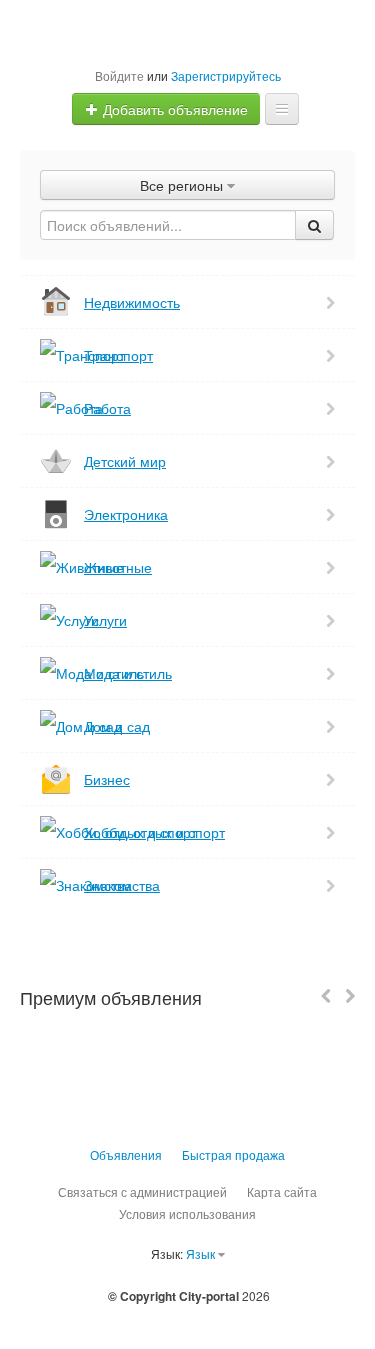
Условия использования (187, 1213)
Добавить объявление (173, 109)
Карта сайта (282, 1191)
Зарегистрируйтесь (226, 75)
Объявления (126, 1154)
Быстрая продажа (233, 1154)
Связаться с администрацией (142, 1191)
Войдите (119, 75)
